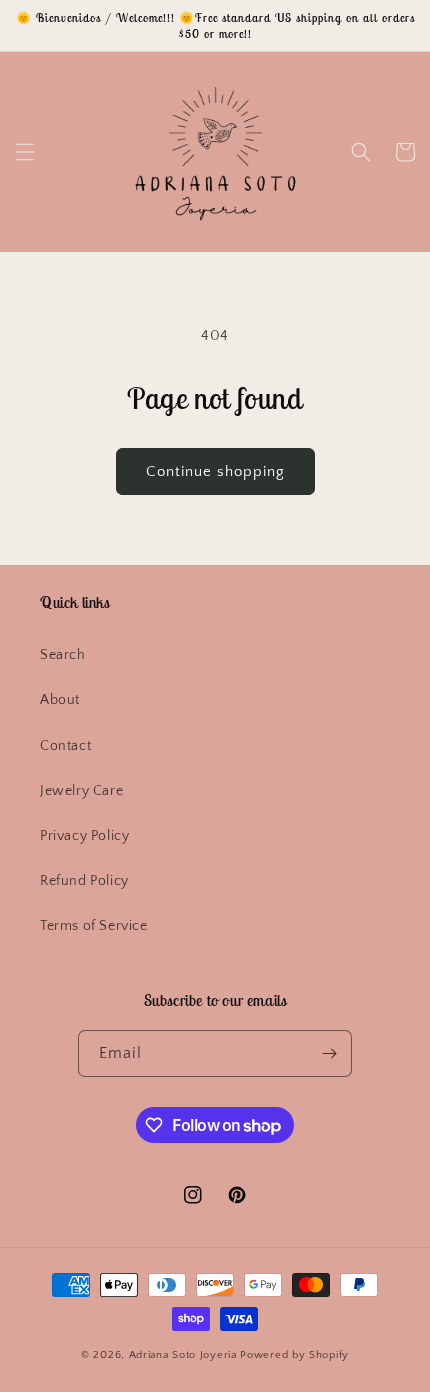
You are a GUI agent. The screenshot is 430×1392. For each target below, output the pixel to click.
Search (63, 655)
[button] (25, 152)
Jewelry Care (81, 791)
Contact (65, 746)
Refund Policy (84, 881)
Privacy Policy (84, 836)
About (60, 700)
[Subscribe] (329, 1053)
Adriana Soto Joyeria (185, 1355)
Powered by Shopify (294, 1355)
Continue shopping (215, 471)
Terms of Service (94, 926)
